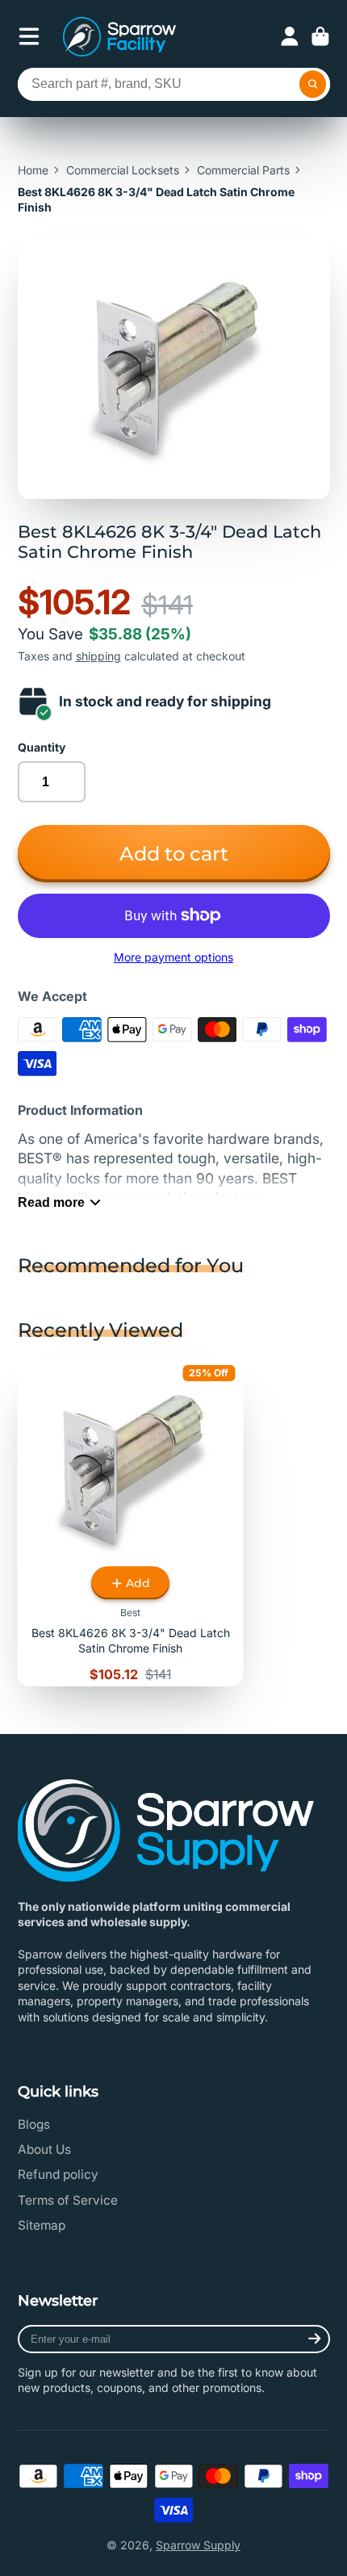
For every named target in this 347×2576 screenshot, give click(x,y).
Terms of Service (68, 2200)
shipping (98, 656)
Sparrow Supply (198, 2545)
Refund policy (58, 2174)
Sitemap (42, 2225)
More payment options (173, 957)
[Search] (313, 85)
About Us (44, 2149)
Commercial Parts (243, 170)
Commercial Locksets (123, 170)
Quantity (42, 747)
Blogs (34, 2124)
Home (33, 170)
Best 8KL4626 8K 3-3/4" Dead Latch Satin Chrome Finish (131, 1522)
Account (290, 36)
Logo (119, 37)
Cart (320, 36)
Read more (51, 1202)
